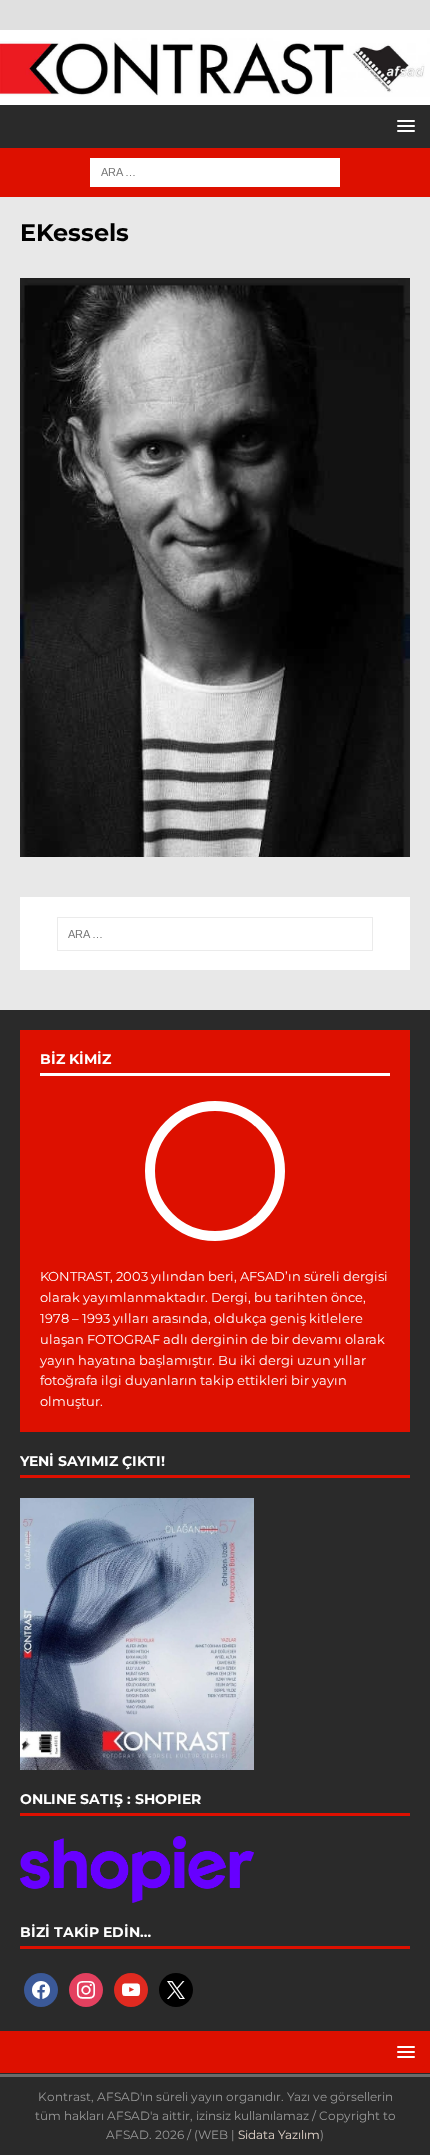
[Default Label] (131, 1988)
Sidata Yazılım (279, 2134)
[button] (402, 125)
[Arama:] (215, 171)
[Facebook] (41, 1988)
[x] (176, 1988)
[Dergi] (215, 86)
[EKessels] (215, 846)
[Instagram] (86, 1988)
